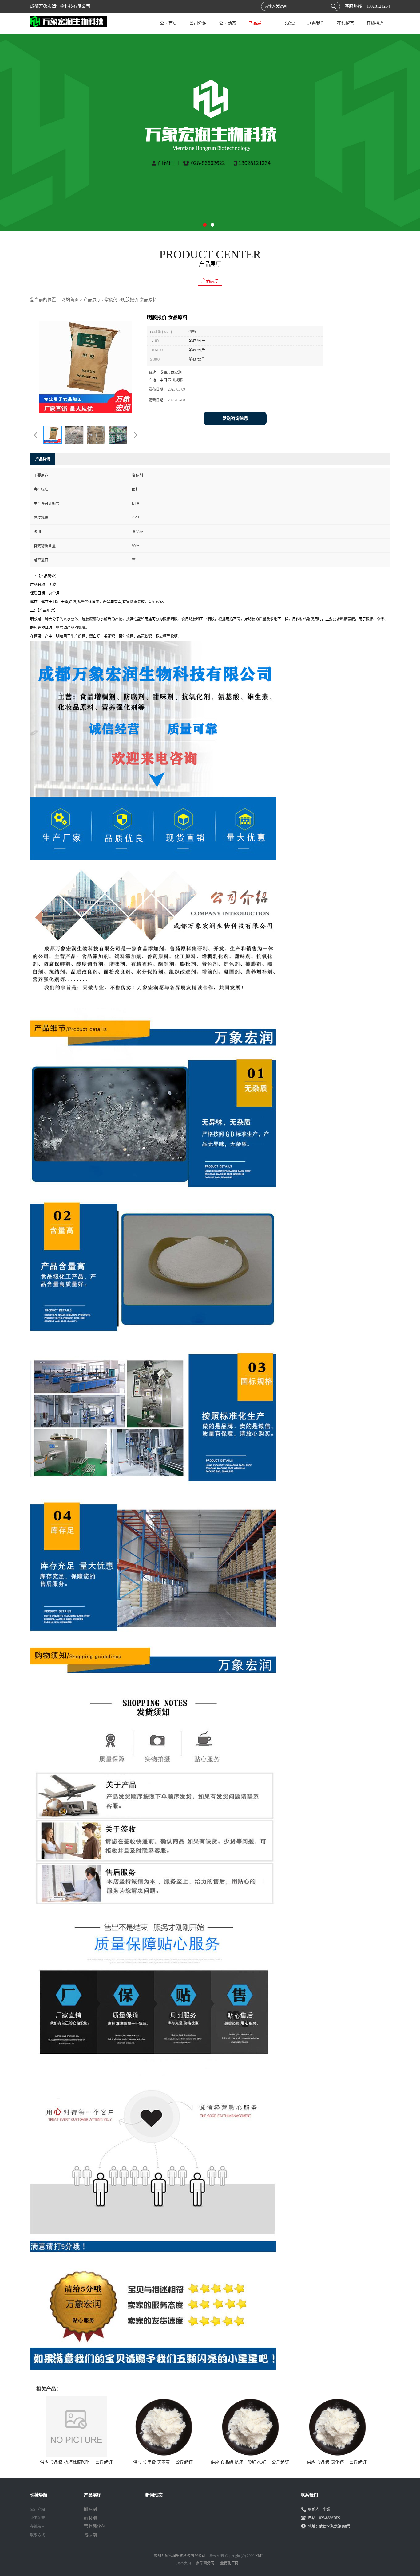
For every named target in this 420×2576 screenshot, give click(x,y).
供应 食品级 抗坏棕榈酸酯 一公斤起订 (76, 2462)
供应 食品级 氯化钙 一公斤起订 (337, 2462)
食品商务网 (205, 2563)
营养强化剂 (95, 2526)
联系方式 (38, 2535)
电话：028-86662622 (324, 2518)
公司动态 (228, 23)
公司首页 (168, 23)
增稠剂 (111, 300)
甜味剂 (90, 2509)
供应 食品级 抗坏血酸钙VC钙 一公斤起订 (250, 2462)
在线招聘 (375, 23)
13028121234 (378, 6)
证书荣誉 (287, 23)
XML (259, 2556)
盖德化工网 (229, 2563)
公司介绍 (198, 23)
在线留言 (346, 23)
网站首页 (70, 300)
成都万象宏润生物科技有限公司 (180, 2556)
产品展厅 (257, 23)
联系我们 (316, 23)
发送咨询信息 (235, 418)
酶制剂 (90, 2518)
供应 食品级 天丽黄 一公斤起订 (163, 2462)
